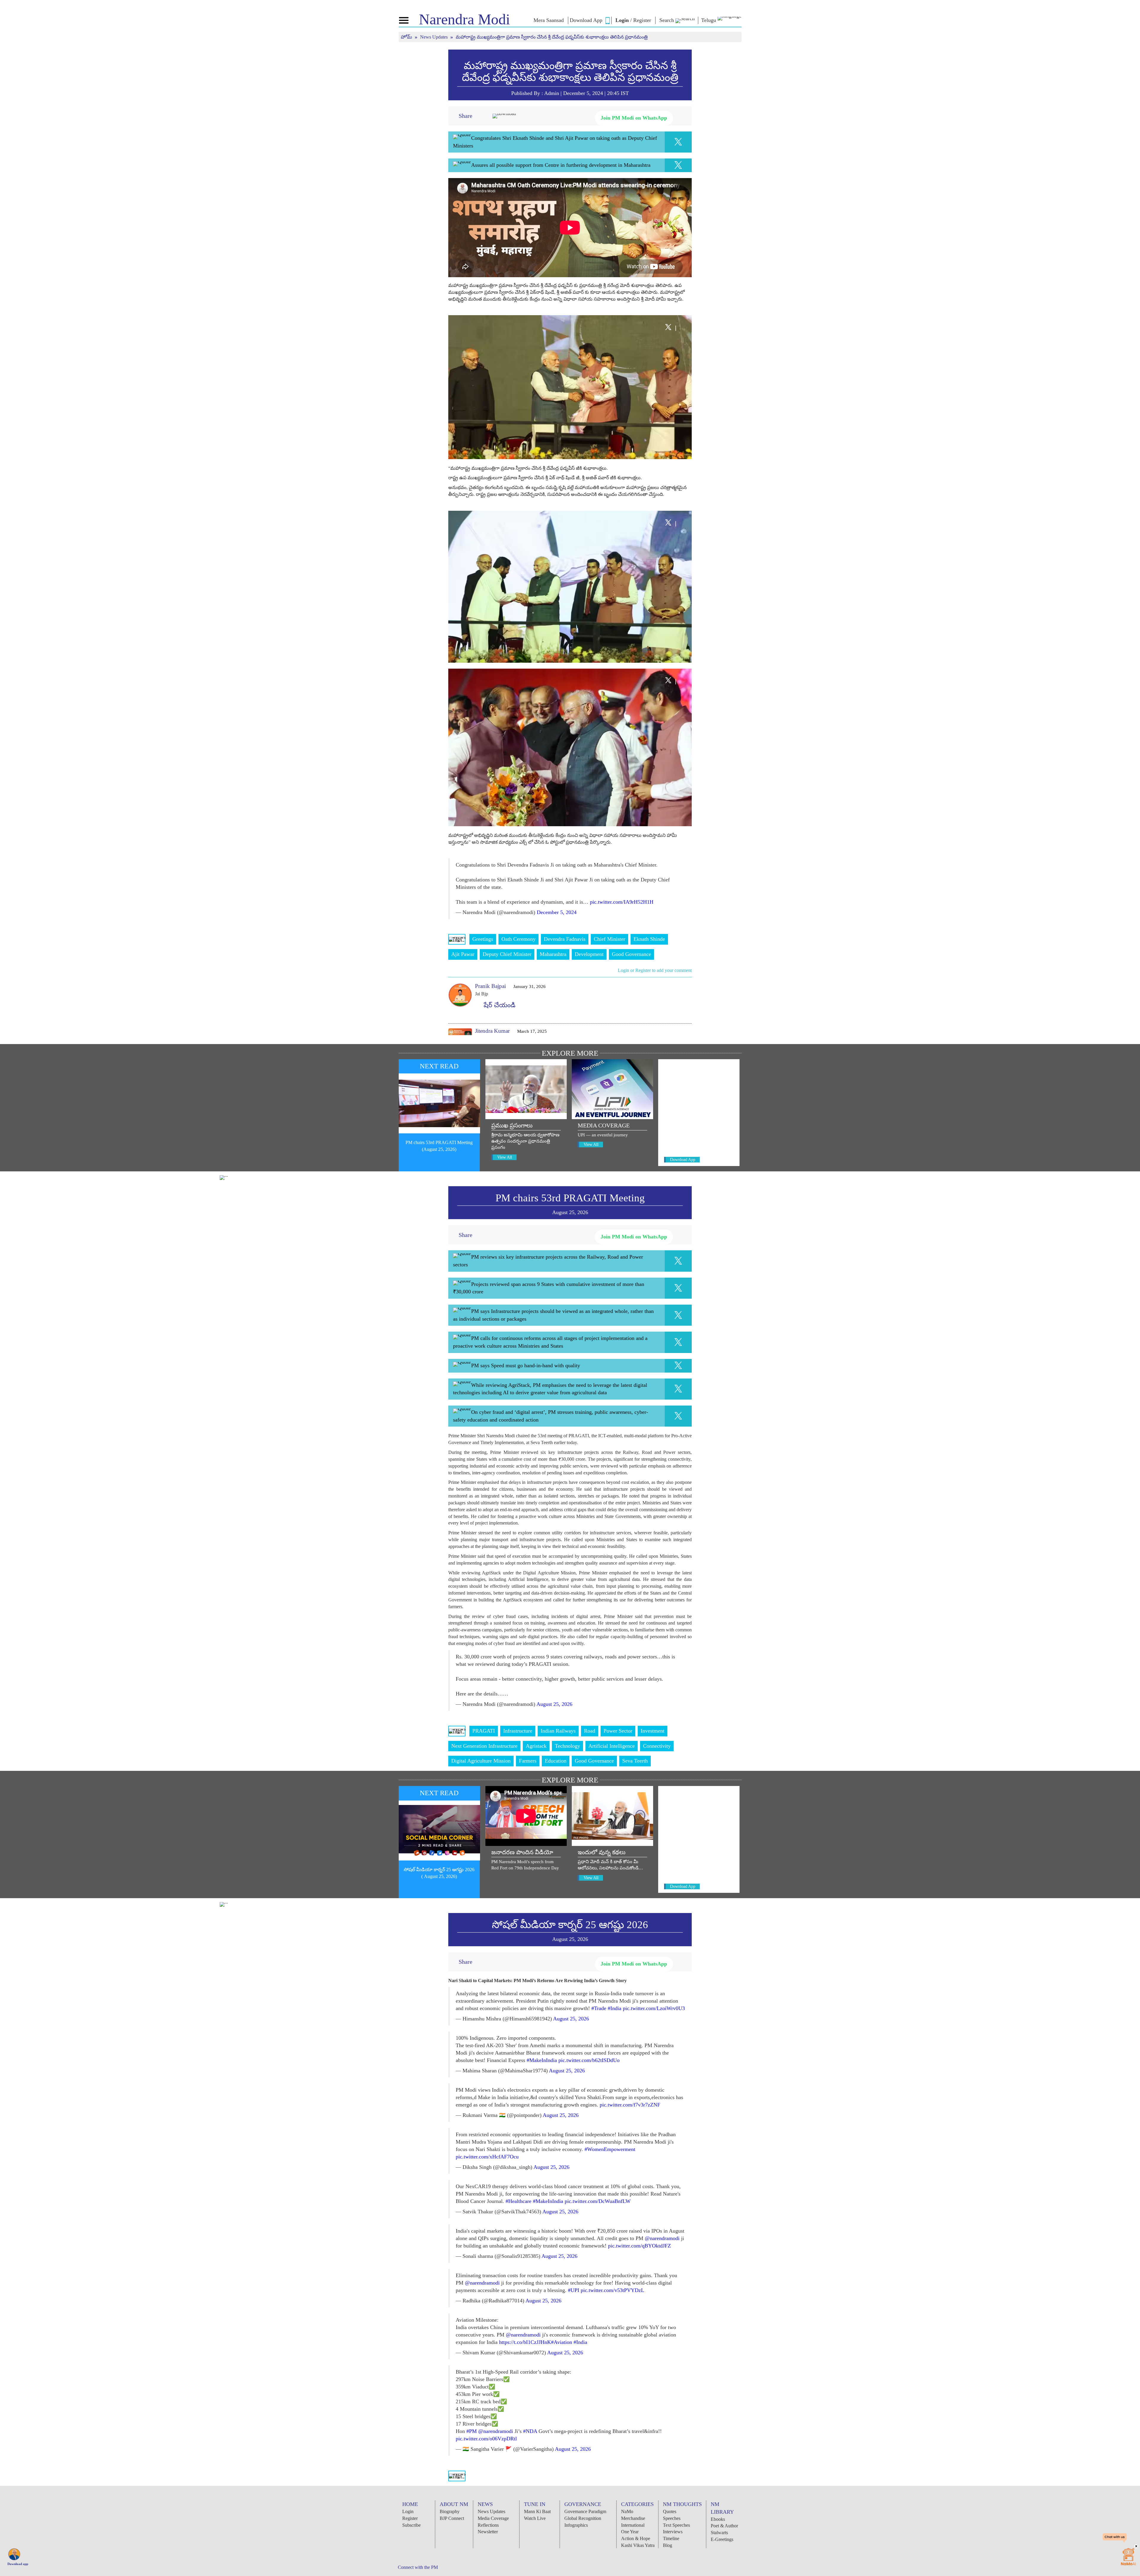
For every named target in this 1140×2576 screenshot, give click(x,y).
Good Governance (631, 954)
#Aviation (562, 2342)
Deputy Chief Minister (507, 954)
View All (505, 1157)
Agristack (536, 1746)
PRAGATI (484, 1731)
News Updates (434, 37)
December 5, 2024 (557, 912)
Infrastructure (518, 1731)
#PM (472, 2431)
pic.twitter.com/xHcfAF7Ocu (487, 2157)
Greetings (483, 939)
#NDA (530, 2431)
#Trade (599, 2008)
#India (615, 2008)
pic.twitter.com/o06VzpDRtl (486, 2439)
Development (589, 954)
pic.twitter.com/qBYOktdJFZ (639, 2246)
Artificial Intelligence (612, 1746)
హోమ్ (407, 37)
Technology (567, 1746)
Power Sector (618, 1731)
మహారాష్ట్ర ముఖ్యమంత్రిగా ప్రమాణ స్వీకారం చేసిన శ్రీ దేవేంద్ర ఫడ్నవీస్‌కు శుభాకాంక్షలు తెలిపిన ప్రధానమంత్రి (570, 72)
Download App (683, 1160)
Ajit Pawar (463, 954)
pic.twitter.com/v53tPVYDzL (612, 2290)
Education (556, 1761)
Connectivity (657, 1746)
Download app (18, 2564)
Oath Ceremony (518, 939)
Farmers (528, 1761)
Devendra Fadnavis (565, 939)
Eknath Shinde (649, 939)
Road (590, 1731)
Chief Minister (609, 939)
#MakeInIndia (542, 2060)
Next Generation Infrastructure (484, 1746)
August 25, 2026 (554, 1704)
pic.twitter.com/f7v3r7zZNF (630, 2105)
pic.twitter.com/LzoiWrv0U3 (654, 2008)
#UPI (574, 2290)
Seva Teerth (635, 1761)
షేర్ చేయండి (498, 1005)
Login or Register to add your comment (655, 970)
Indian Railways (558, 1731)
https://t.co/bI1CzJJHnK (525, 2342)
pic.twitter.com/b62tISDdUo (589, 2060)
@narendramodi (662, 2238)
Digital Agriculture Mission (481, 1761)
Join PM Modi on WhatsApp (634, 118)
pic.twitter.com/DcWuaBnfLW (598, 2201)
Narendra (464, 19)
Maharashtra (553, 954)
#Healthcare (518, 2201)
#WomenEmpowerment (610, 2149)
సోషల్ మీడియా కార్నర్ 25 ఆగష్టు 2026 (570, 1925)
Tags (457, 939)
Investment (653, 1731)
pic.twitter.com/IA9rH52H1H (622, 902)
